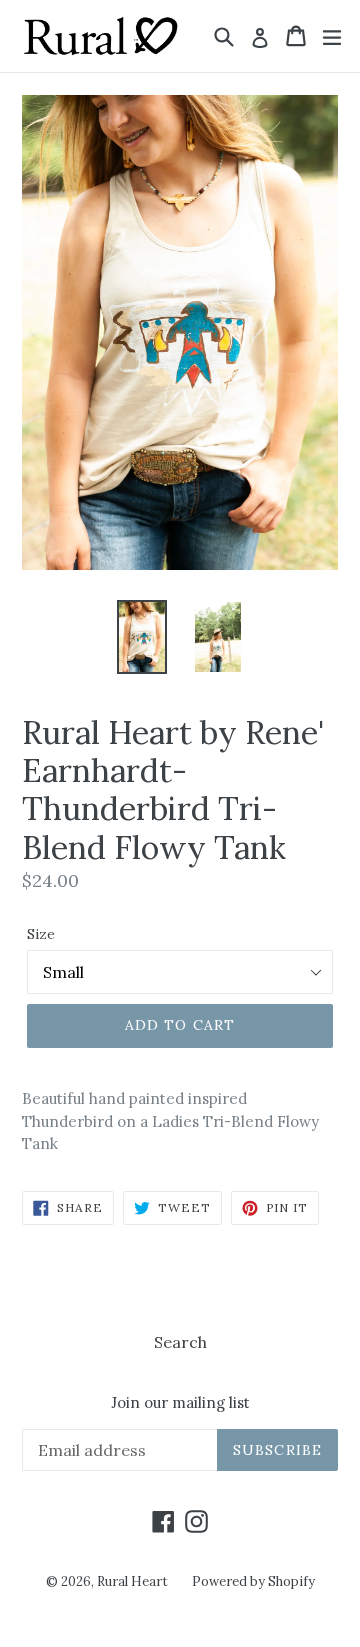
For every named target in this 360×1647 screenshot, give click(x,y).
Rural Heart (132, 1581)
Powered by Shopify (253, 1581)
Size (41, 934)
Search (180, 1342)
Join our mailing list (180, 1403)
